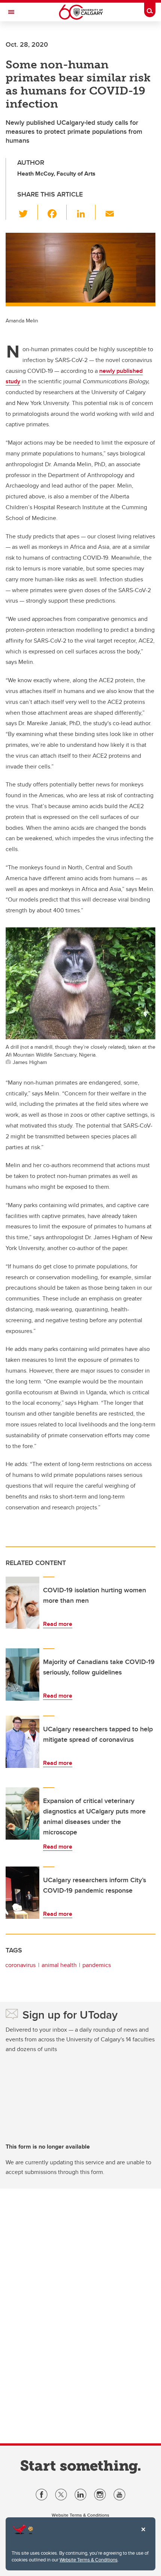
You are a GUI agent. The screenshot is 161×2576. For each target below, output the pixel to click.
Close (143, 2535)
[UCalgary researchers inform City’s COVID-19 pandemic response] (22, 1893)
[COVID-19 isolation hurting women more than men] (22, 1603)
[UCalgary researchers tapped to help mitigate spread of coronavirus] (22, 1742)
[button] (28, 212)
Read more (58, 1624)
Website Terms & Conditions (89, 2560)
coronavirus (20, 1965)
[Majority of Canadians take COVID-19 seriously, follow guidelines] (22, 1674)
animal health (59, 1965)
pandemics (97, 1965)
